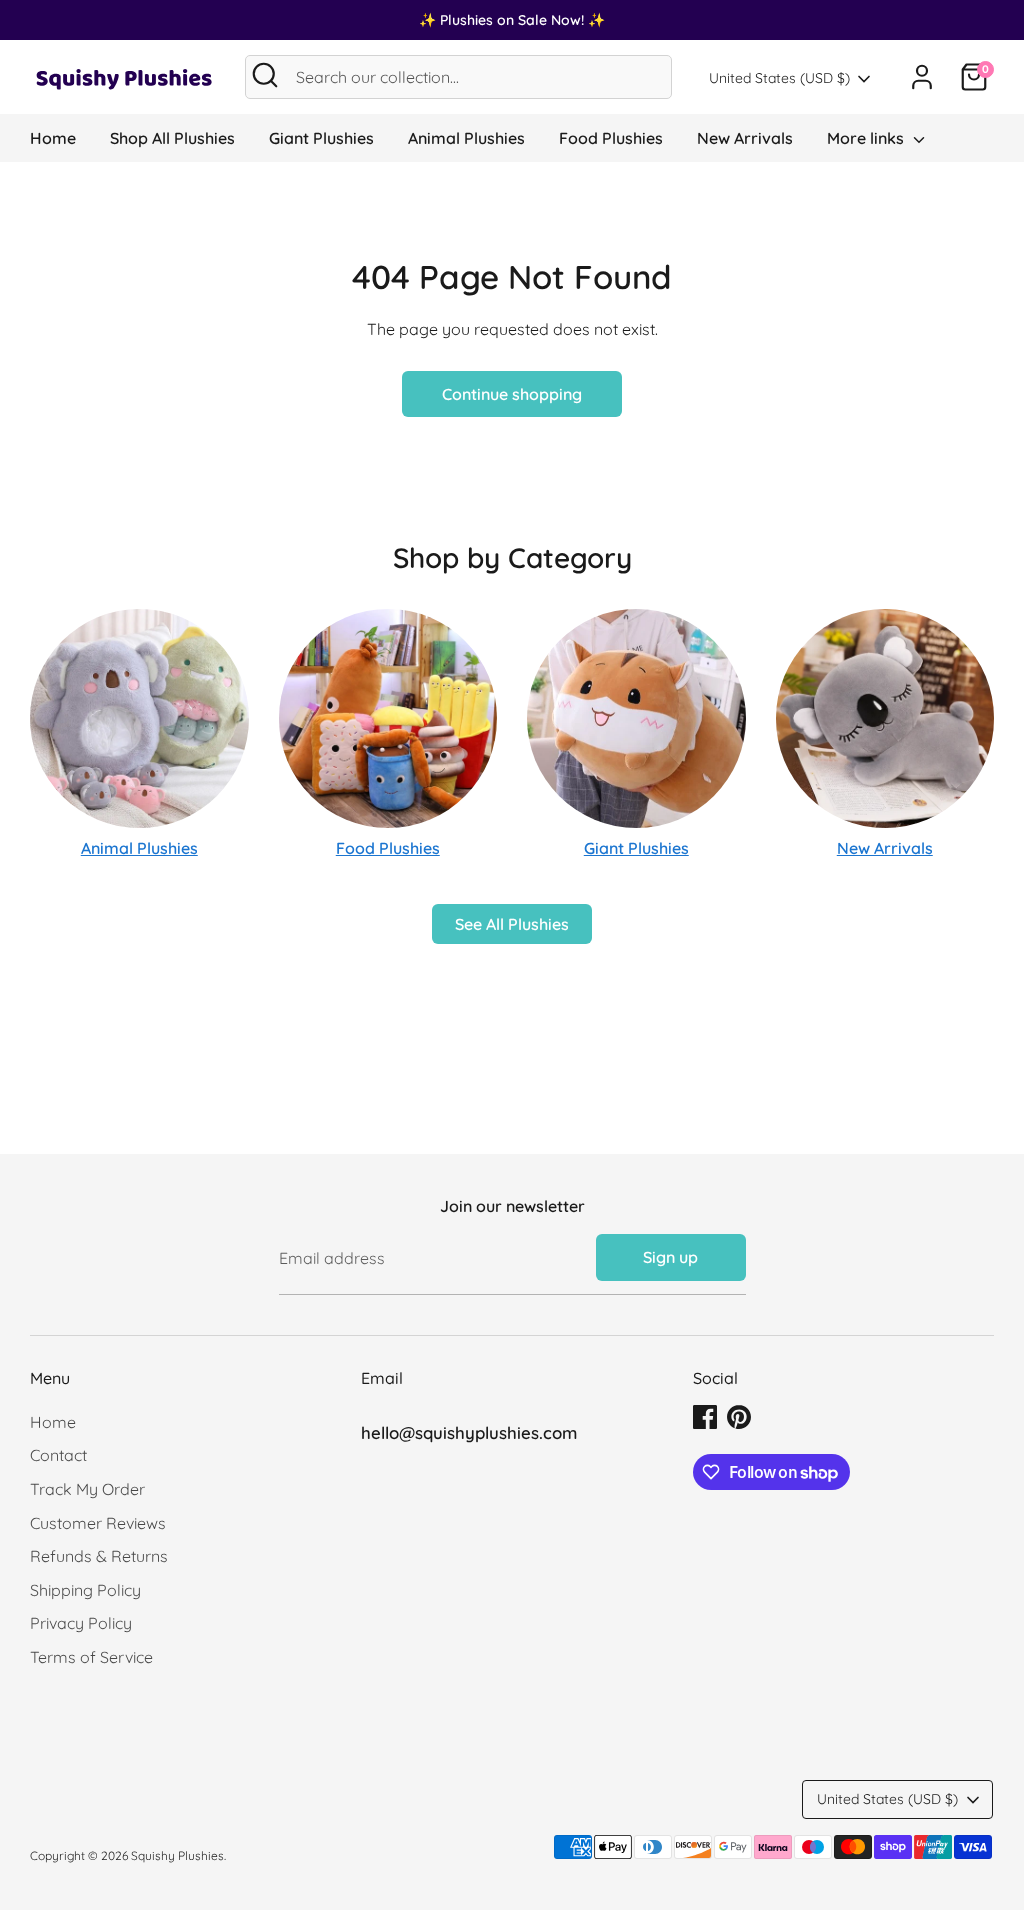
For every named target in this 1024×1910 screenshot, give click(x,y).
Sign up (670, 1257)
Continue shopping (512, 394)
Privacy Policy (81, 1623)
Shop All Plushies (172, 138)
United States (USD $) (779, 78)
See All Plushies (512, 924)
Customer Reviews (98, 1523)
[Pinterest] (739, 1417)
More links (867, 138)
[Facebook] (705, 1417)
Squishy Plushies (177, 1855)
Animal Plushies (466, 138)
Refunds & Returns (99, 1556)
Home (53, 138)
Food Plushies (611, 138)
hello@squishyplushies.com (469, 1432)
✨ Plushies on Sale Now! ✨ (512, 20)
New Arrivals (745, 138)
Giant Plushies (321, 138)
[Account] (922, 77)
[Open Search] (265, 75)
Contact (58, 1455)
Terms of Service (91, 1657)
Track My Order (87, 1489)
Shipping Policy (85, 1590)
